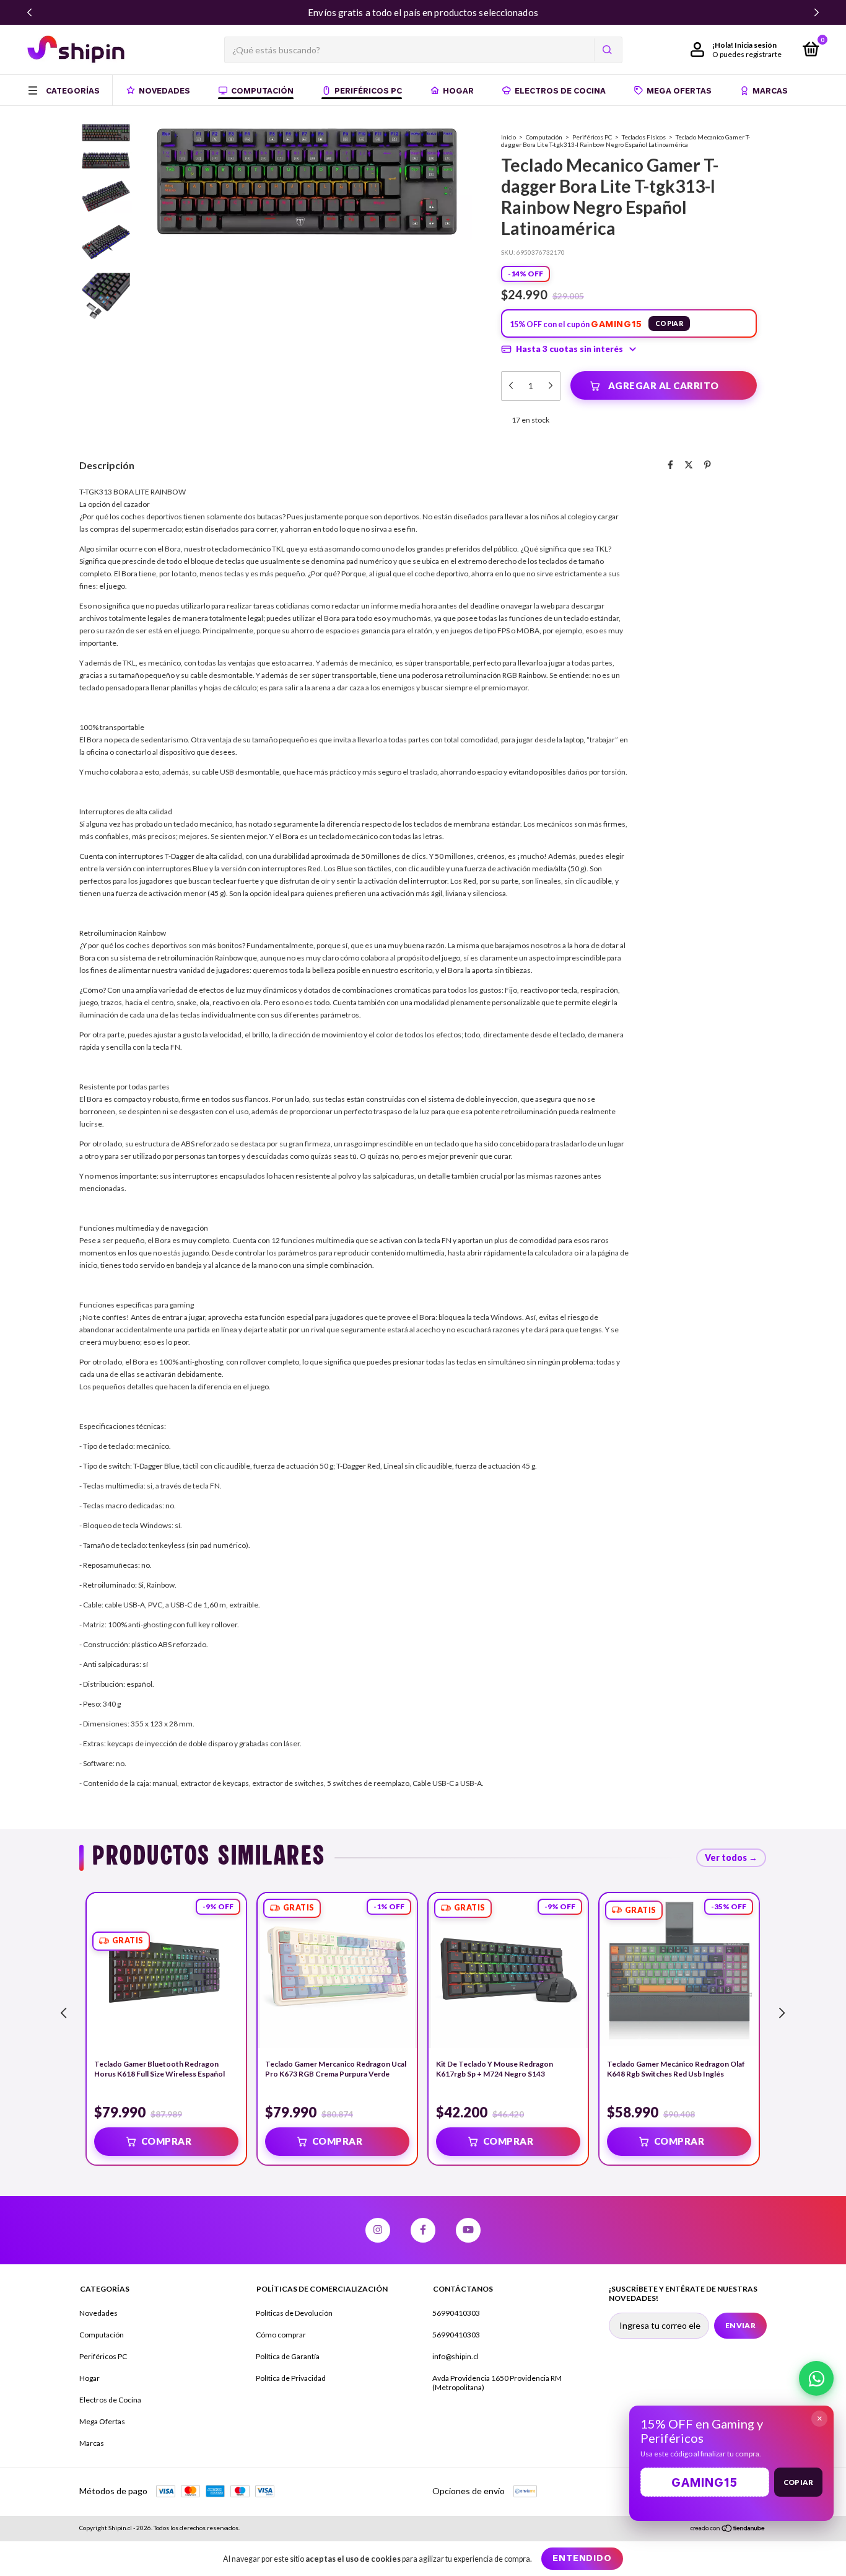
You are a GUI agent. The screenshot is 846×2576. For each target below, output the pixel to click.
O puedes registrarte (747, 54)
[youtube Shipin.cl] (468, 2230)
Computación (262, 90)
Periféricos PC (368, 90)
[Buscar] (606, 50)
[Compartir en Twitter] (689, 464)
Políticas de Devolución (294, 2313)
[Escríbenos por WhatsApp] (816, 2378)
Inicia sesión (756, 45)
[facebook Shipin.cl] (423, 2230)
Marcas (770, 90)
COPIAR (669, 323)
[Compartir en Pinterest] (708, 464)
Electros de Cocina (560, 90)
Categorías (73, 90)
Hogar (458, 90)
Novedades (164, 90)
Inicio (508, 137)
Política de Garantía (288, 2356)
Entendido (582, 2558)
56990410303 (456, 2313)
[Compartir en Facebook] (670, 464)
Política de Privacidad (291, 2378)
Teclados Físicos (644, 137)
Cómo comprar (281, 2335)
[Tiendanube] (728, 2529)
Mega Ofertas (679, 90)
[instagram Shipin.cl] (378, 2230)
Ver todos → (731, 1857)
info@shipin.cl (456, 2356)
